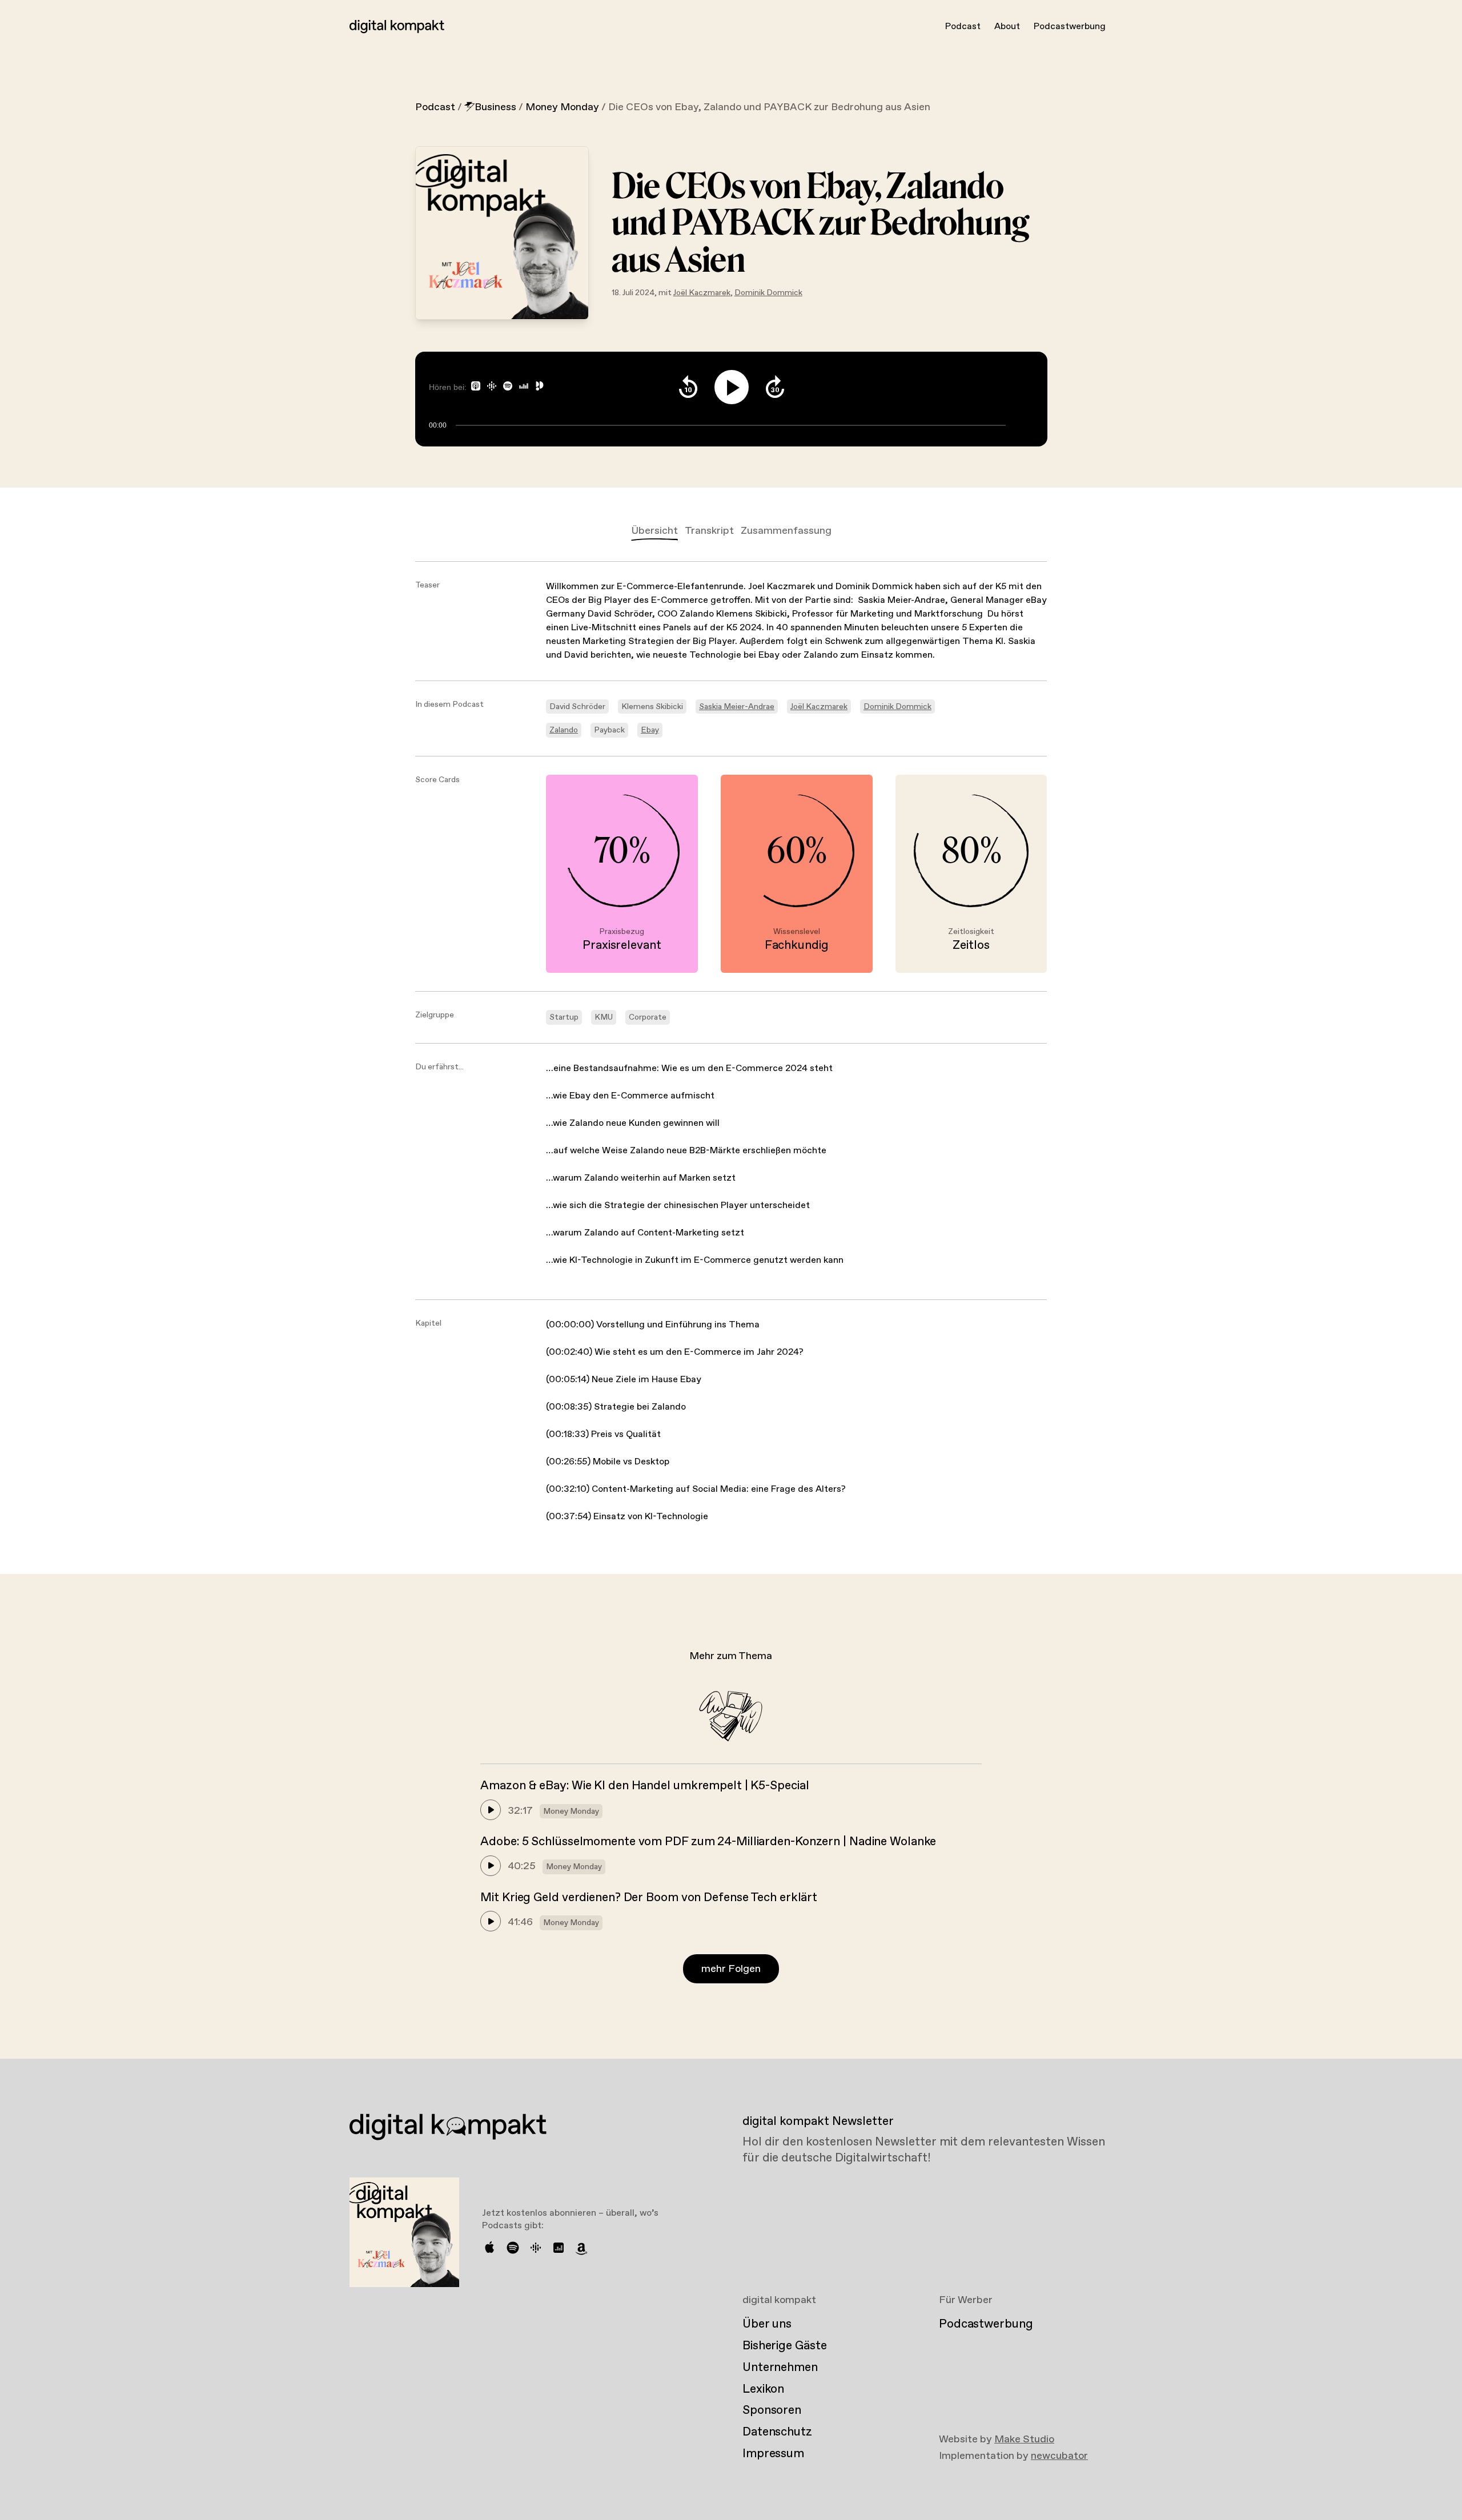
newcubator (1059, 2456)
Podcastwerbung (1070, 27)
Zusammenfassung (786, 531)
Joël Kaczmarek (702, 293)
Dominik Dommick (768, 293)
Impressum (773, 2454)
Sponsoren (772, 2410)
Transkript (709, 531)
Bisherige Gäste (784, 2346)
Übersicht (654, 531)
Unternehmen (780, 2368)
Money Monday (562, 107)
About (1007, 27)
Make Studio (1024, 2440)
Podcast (963, 27)
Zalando (564, 730)
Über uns (767, 2324)
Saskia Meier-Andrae (737, 707)
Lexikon (763, 2389)
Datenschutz (777, 2432)
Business (495, 107)
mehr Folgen (731, 1969)
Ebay (650, 730)
